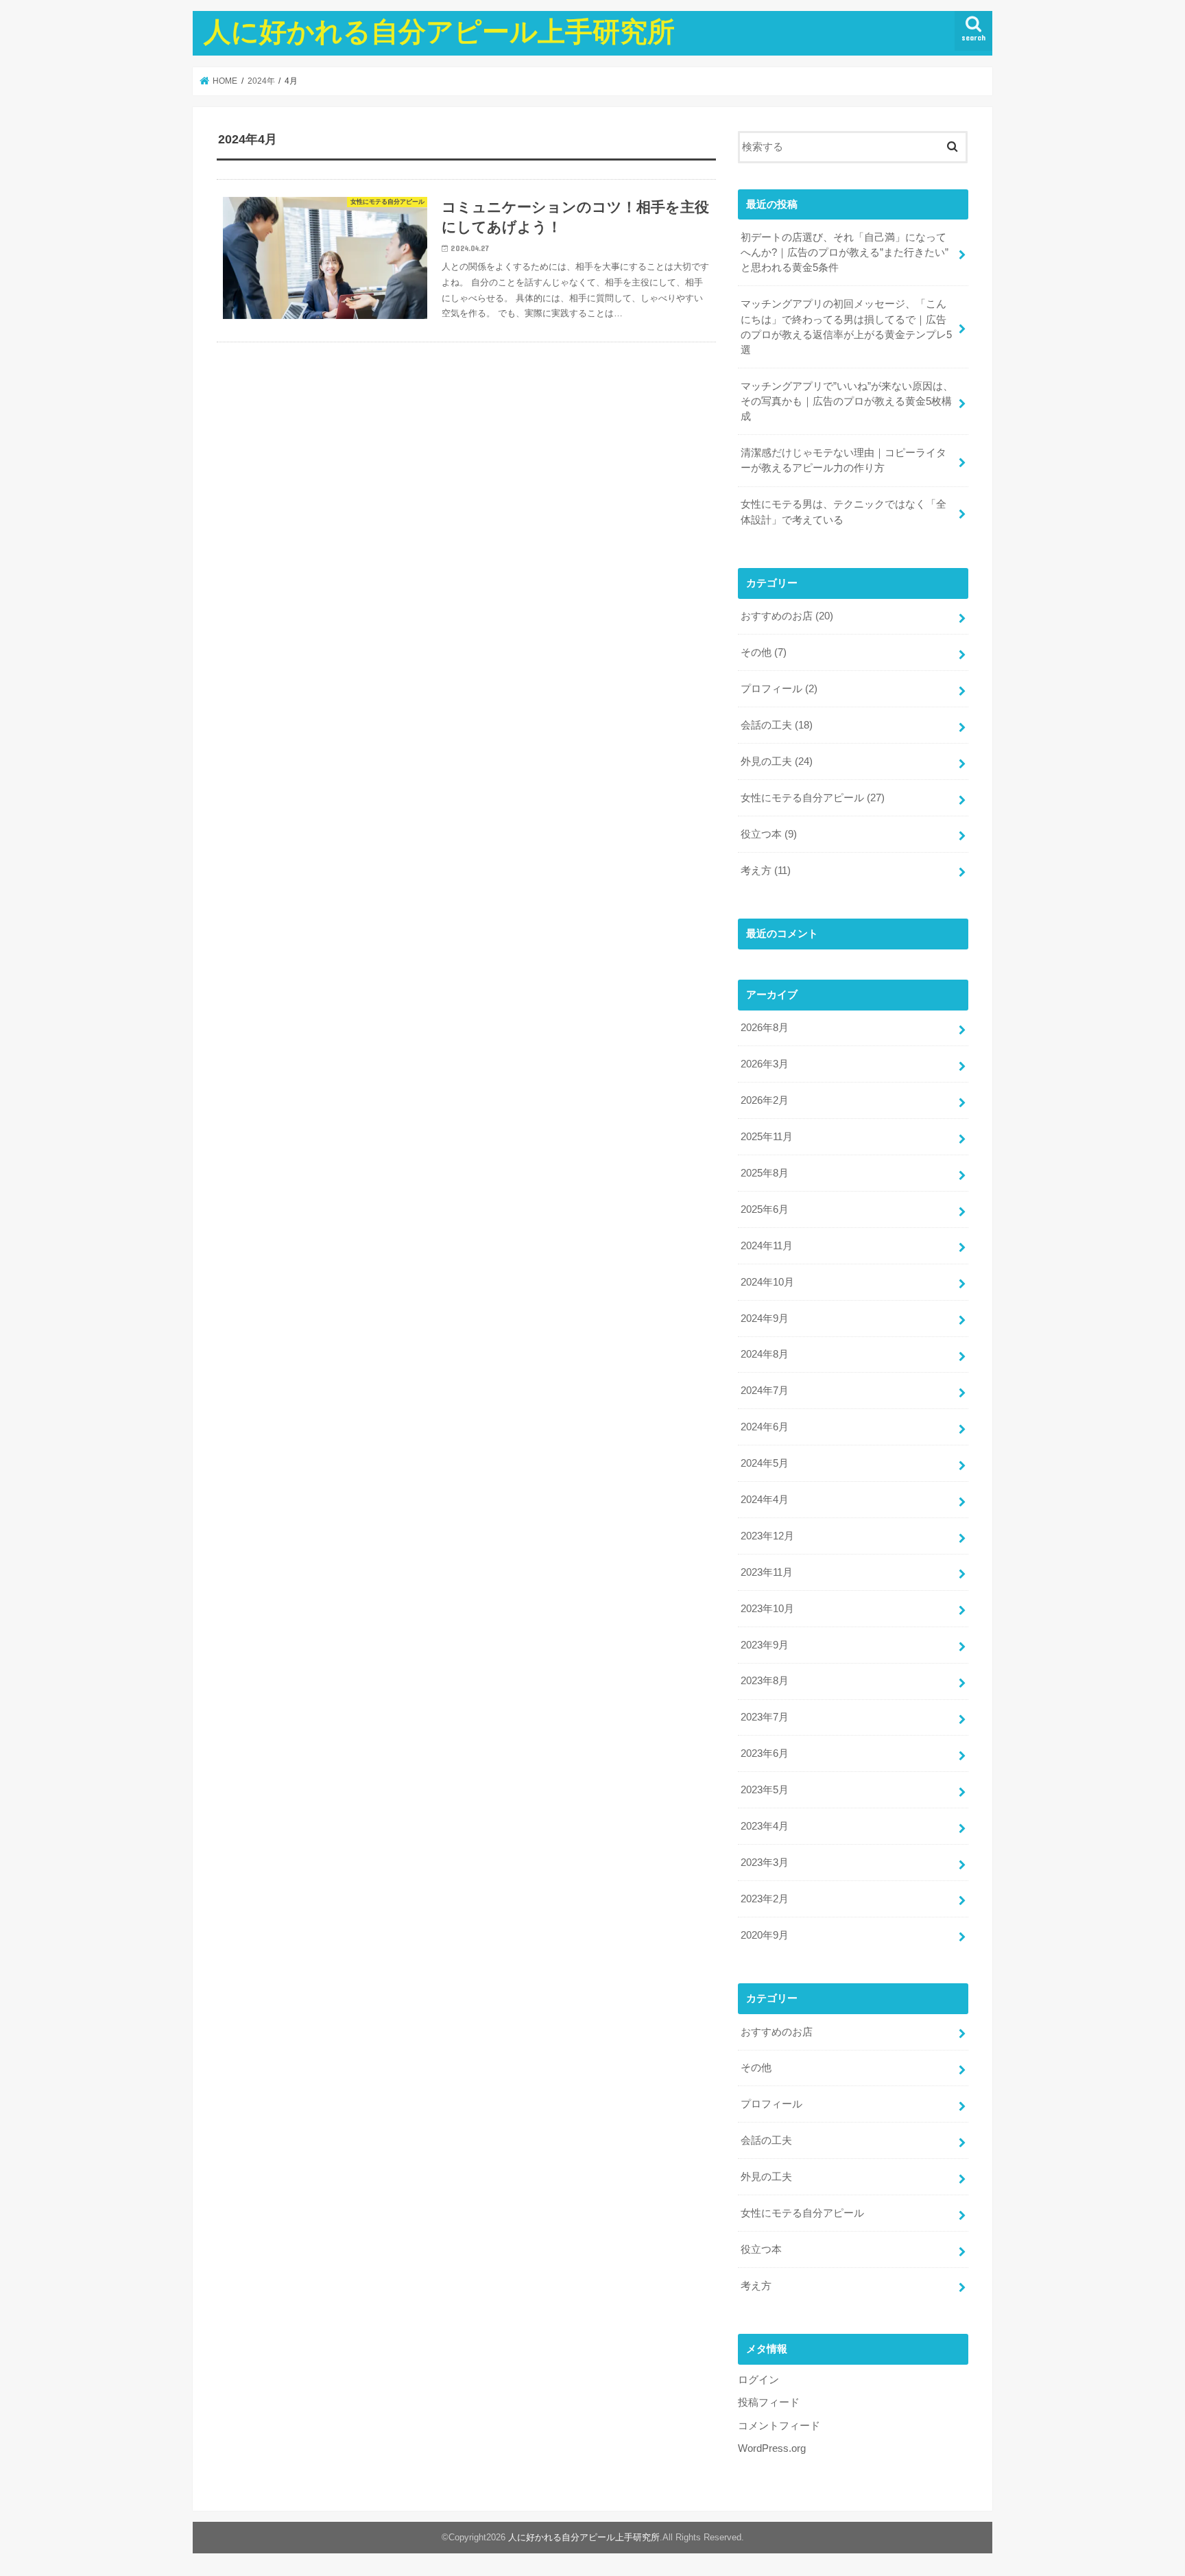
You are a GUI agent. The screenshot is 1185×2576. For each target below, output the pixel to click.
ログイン (758, 2380)
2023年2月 (765, 1899)
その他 (764, 652)
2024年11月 (767, 1246)
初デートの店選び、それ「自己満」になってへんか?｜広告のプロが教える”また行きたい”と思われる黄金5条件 (845, 252)
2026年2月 (765, 1100)
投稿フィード (769, 2402)
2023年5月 (765, 1790)
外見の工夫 (777, 761)
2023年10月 (767, 1609)
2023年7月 (765, 1717)
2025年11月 (767, 1137)
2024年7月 (765, 1391)
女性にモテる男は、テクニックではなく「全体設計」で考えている (843, 512)
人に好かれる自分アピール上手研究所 (439, 31)
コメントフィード (779, 2426)
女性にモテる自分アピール (813, 798)
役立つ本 (769, 834)
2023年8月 (765, 1681)
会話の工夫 (777, 725)
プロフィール (779, 689)
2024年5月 (765, 1463)
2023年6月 (765, 1753)
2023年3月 (765, 1863)
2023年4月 (765, 1826)
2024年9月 (765, 1319)
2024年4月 (765, 1500)
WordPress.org (772, 2448)
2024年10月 (767, 1282)
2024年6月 (765, 1427)
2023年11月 (767, 1572)
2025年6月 (765, 1209)
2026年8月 (765, 1028)
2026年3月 (765, 1064)
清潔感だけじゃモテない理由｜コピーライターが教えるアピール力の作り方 (843, 460)
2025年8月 (765, 1173)
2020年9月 (765, 1935)
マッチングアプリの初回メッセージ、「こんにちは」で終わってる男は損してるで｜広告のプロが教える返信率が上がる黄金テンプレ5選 (846, 327)
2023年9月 (765, 1645)
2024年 (261, 81)
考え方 (766, 871)
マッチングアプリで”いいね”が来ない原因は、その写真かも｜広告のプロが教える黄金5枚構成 (847, 401)
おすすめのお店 (787, 616)
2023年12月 (767, 1536)
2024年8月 (765, 1354)
